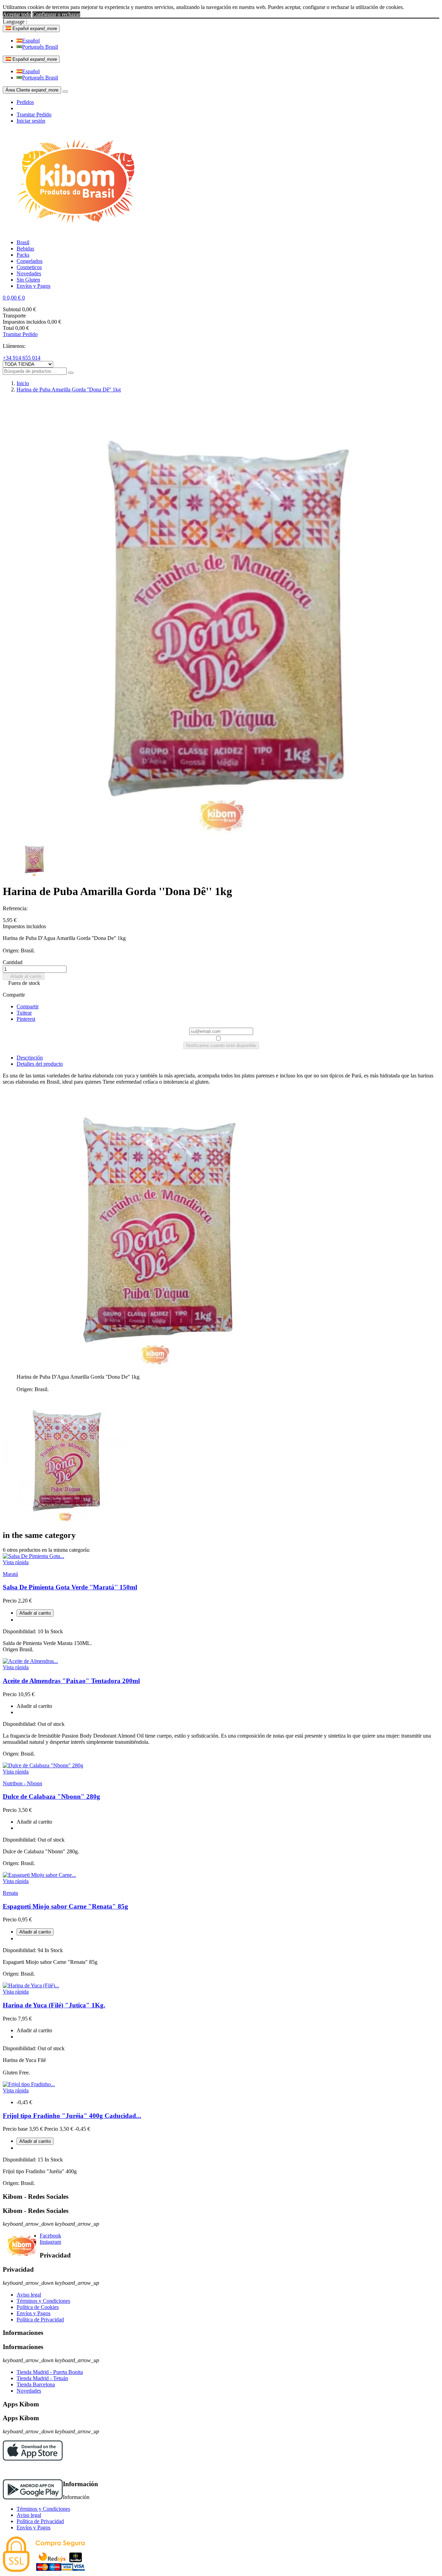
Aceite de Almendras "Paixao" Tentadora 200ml (71, 1681)
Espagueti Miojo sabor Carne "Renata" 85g (65, 1906)
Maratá (10, 1574)
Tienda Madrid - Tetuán (42, 2378)
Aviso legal (29, 2295)
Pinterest (26, 1019)
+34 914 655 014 (22, 358)
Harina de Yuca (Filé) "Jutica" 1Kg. (54, 2005)
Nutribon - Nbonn (22, 1783)
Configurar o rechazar (56, 14)
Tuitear (24, 1013)
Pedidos (25, 102)
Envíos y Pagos (33, 2313)
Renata (10, 1893)
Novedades (29, 2391)
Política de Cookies (38, 2307)
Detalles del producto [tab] (40, 1064)
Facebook (50, 2236)
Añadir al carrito (24, 976)
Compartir (28, 1006)
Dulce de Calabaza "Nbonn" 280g (51, 1796)
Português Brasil (40, 47)
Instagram (50, 2242)
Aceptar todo (17, 14)
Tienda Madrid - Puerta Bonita (50, 2372)
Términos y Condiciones (43, 2301)
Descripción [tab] (30, 1058)
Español (31, 41)
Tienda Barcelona (36, 2384)
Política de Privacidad (40, 2320)
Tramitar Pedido (34, 115)
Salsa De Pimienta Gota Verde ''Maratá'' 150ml (70, 1587)
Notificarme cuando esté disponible (221, 1045)
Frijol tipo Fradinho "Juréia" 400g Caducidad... (72, 2116)
